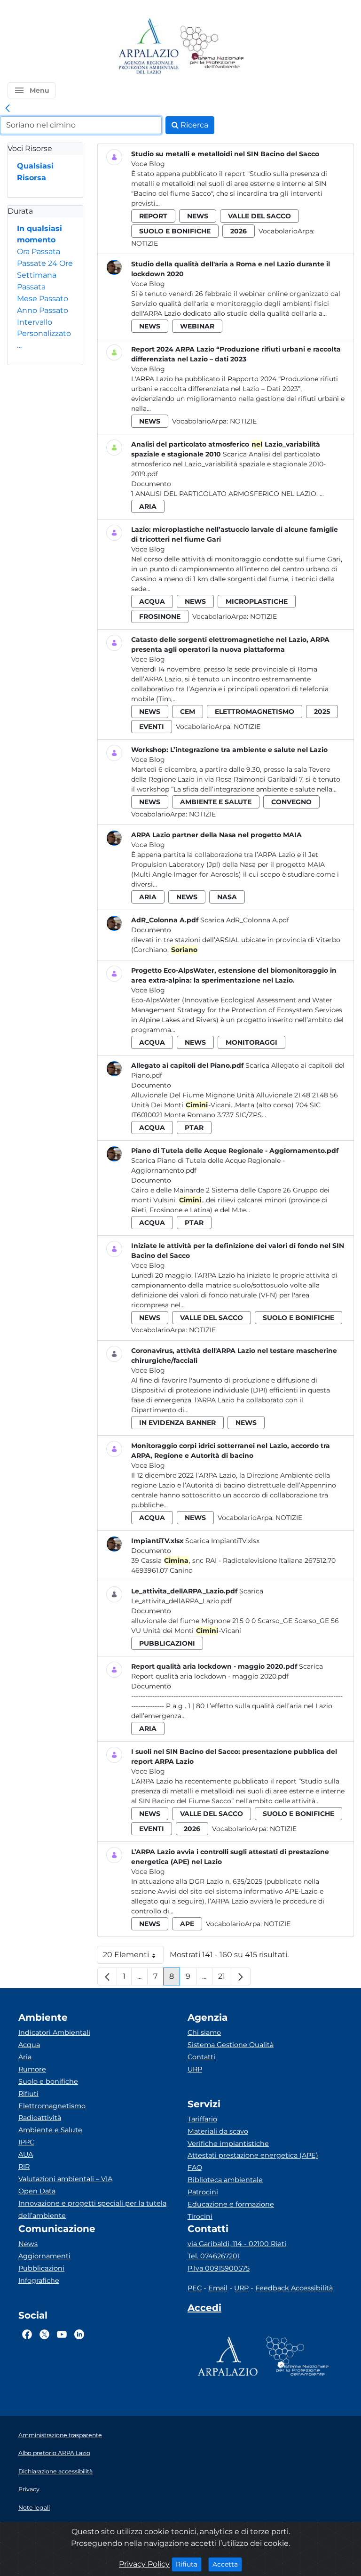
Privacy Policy (144, 2564)
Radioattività (40, 2118)
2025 (322, 712)
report (153, 216)
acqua (152, 601)
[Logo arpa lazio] (148, 47)
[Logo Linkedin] (79, 2335)
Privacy (29, 2489)
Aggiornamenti (44, 2256)
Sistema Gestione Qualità (231, 2045)
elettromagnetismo (255, 712)
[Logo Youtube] (62, 2335)
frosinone (160, 616)
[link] (8, 109)
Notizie (145, 243)
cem (188, 712)
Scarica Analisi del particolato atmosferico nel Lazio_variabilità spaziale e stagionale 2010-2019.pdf (228, 464)
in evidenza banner (177, 1423)
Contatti (201, 2057)
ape (187, 1924)
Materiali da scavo (218, 2131)
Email (218, 2288)
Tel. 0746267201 (214, 2256)
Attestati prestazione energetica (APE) (253, 2155)
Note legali (34, 2508)
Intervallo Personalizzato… (44, 334)
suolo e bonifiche (175, 231)
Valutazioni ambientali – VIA (65, 2179)
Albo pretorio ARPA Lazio (54, 2453)
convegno (291, 802)
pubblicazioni (167, 1643)
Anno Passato (43, 310)
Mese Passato (43, 299)
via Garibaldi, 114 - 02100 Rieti (237, 2244)
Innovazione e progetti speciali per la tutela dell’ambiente (92, 2209)
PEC (195, 2288)
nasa (227, 897)
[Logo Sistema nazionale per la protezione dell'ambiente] (212, 47)
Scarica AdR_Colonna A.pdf (245, 920)
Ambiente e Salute (50, 2130)
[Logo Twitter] (44, 2335)
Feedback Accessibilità (294, 2288)
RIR (24, 2167)
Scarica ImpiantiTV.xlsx (222, 1541)
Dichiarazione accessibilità (55, 2471)
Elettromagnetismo (52, 2106)
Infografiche (39, 2280)
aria (148, 506)
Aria (25, 2057)
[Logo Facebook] (27, 2335)
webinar (197, 326)
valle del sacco (259, 216)
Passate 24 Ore (45, 263)
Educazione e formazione (231, 2204)
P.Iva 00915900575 (219, 2268)
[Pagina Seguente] (241, 1976)
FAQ (195, 2168)
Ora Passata (39, 252)
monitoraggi (251, 1042)
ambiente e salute (216, 802)
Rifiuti (28, 2094)
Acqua (29, 2045)
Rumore (32, 2069)
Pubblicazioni (41, 2268)
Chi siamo (204, 2032)
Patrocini (203, 2192)
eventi (152, 727)
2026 (239, 231)
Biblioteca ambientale (225, 2180)
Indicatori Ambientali (54, 2032)
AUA (26, 2154)
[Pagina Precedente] (107, 1976)
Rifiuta (189, 2564)
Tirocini (200, 2216)
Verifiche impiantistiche (228, 2144)
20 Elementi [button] (133, 1957)
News (28, 2244)
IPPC (26, 2142)
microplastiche (257, 601)
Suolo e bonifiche (48, 2081)
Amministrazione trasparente (60, 2435)
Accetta (227, 2564)
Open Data (37, 2191)
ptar (194, 1128)
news (198, 216)
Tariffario (202, 2119)
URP (195, 2069)
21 (225, 1979)
